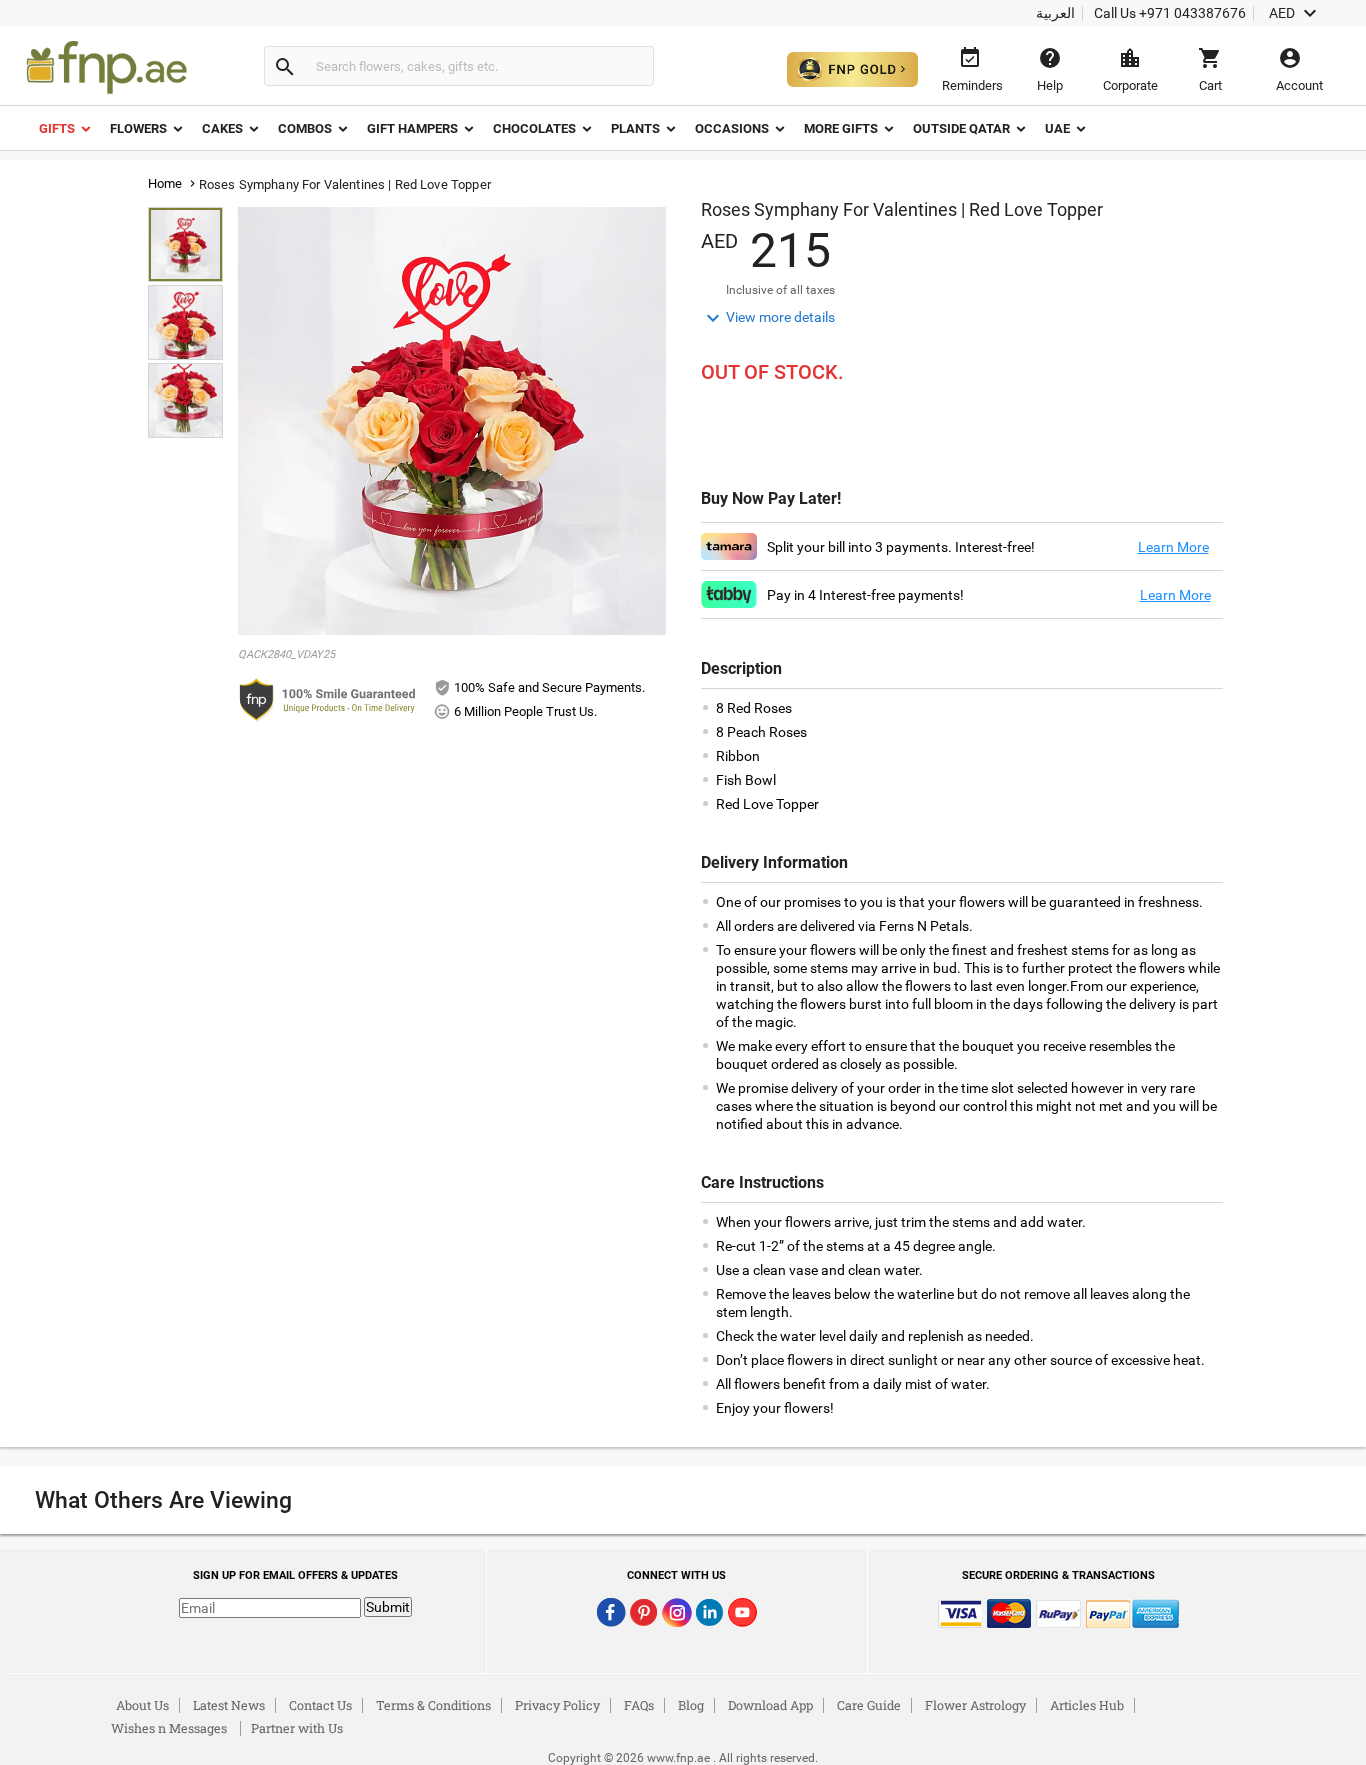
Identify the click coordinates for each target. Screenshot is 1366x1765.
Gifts (57, 128)
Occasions (732, 128)
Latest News (229, 1705)
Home (165, 183)
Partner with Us (297, 1728)
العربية (1055, 13)
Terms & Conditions (433, 1705)
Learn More (1173, 547)
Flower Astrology (975, 1705)
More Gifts (841, 128)
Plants (635, 128)
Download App (770, 1705)
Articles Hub (1087, 1705)
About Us (142, 1705)
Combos (305, 128)
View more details (768, 318)
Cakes (222, 128)
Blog (691, 1705)
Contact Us (320, 1705)
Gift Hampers (412, 128)
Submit (388, 1607)
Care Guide (869, 1705)
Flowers (138, 128)
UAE (1057, 128)
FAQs (639, 1705)
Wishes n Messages (169, 1728)
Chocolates (534, 128)
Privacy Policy (557, 1705)
